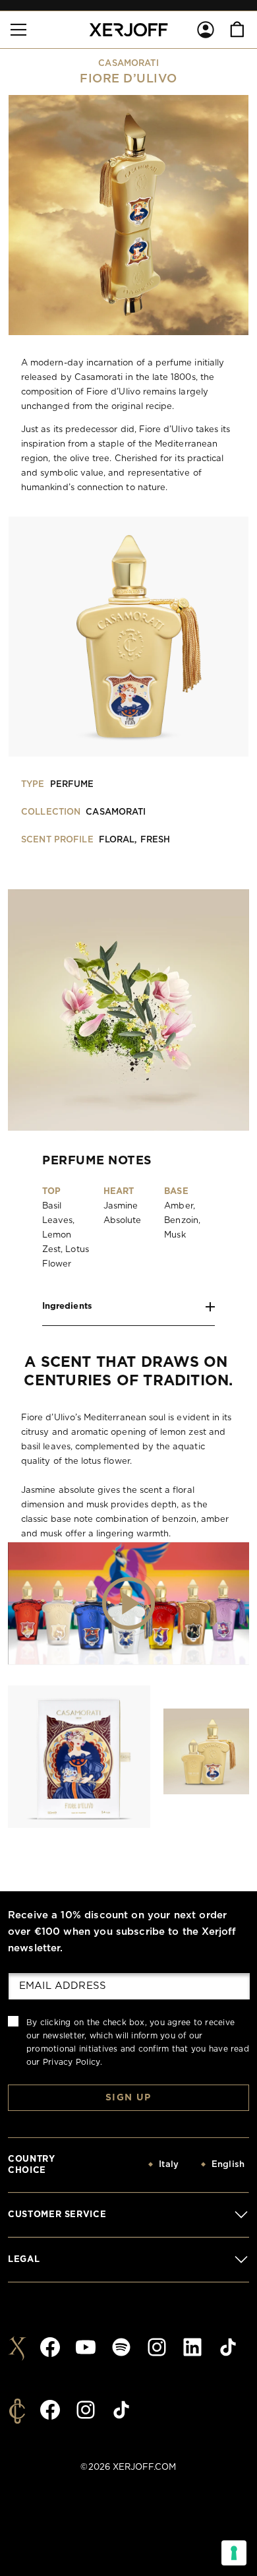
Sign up (128, 2098)
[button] (18, 30)
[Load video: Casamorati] (128, 1603)
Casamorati (128, 64)
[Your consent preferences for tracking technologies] (234, 2553)
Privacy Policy (71, 2062)
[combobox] (136, 2165)
